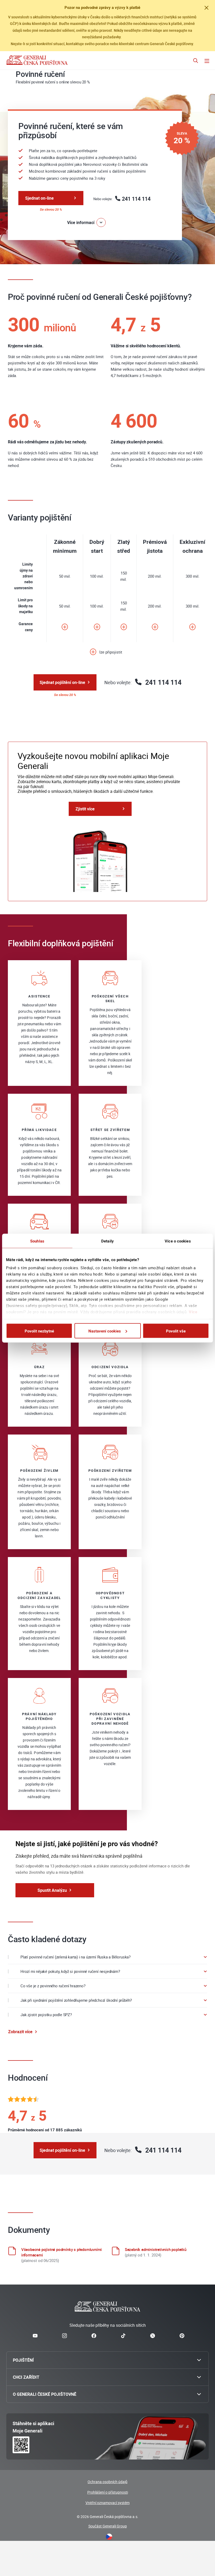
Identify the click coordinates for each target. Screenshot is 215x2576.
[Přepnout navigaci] (207, 61)
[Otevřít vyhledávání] (196, 61)
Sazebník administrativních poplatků (156, 2249)
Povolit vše (176, 1331)
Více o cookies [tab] (178, 1241)
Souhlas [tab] (37, 1241)
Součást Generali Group (108, 2526)
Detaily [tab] (107, 1241)
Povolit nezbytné (39, 1331)
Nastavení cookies (105, 1331)
